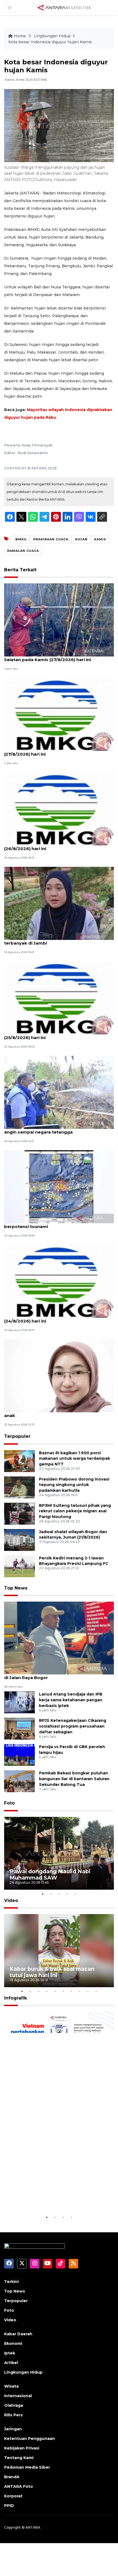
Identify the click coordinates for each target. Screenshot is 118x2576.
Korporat (13, 2496)
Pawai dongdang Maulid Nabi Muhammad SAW (50, 1874)
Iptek (10, 2353)
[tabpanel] (59, 1853)
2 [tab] (51, 1894)
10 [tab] (96, 1991)
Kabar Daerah (18, 2334)
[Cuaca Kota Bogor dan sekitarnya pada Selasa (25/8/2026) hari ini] (59, 998)
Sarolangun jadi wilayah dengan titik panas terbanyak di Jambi (52, 940)
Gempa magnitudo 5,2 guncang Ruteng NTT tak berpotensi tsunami (57, 1224)
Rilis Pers (13, 2415)
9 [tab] (88, 1991)
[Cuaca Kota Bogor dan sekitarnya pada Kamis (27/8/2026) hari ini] (59, 714)
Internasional (18, 2396)
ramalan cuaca (23, 551)
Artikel (11, 2363)
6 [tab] (63, 1991)
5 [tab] (75, 1894)
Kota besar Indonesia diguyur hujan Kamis (50, 42)
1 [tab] (43, 1894)
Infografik (16, 1998)
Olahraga (14, 2405)
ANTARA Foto (19, 2486)
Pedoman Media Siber (27, 2467)
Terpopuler (17, 1436)
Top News (16, 1588)
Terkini (11, 2282)
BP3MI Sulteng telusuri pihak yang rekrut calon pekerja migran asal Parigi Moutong (75, 1511)
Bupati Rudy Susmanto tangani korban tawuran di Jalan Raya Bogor (57, 1675)
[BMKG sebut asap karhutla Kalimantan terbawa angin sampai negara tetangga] (59, 1092)
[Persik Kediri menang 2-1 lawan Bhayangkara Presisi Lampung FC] (19, 1566)
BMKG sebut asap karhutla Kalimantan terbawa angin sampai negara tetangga (57, 1129)
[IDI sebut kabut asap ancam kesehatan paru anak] (59, 1376)
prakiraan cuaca (51, 539)
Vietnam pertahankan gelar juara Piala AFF (55, 2197)
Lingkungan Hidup (52, 36)
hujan (81, 539)
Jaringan (13, 2429)
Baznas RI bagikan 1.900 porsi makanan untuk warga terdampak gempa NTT (75, 1459)
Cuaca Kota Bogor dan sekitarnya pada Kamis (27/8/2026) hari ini (55, 751)
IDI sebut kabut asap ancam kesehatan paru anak (54, 1413)
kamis (100, 539)
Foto (9, 1803)
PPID (9, 2506)
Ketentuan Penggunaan (29, 2439)
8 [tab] (80, 1991)
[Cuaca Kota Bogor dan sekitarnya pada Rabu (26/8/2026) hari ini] (59, 809)
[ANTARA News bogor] (64, 7)
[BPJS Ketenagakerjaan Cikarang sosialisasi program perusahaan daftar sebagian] (19, 1729)
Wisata (11, 2386)
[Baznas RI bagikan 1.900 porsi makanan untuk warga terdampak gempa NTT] (19, 1461)
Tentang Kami (19, 2458)
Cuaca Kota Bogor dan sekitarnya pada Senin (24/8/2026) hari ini (54, 1318)
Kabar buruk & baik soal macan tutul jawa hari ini (52, 1972)
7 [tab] (71, 1991)
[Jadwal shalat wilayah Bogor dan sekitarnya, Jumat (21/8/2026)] (19, 1540)
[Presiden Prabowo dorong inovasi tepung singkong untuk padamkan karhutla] (19, 1487)
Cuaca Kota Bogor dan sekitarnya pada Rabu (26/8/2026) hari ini (54, 846)
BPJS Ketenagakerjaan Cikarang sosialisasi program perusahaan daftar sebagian (73, 1726)
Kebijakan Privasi (22, 2448)
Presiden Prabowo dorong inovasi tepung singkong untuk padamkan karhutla (74, 1485)
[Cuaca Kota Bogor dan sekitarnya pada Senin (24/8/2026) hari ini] (59, 1281)
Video (11, 1901)
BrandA (12, 2477)
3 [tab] (59, 1894)
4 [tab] (67, 1894)
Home (20, 36)
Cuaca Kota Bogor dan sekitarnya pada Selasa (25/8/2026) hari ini (56, 1035)
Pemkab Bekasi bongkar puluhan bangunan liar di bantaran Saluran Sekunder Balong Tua (74, 1779)
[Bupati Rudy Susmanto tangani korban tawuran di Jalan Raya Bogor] (59, 1638)
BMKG (21, 539)
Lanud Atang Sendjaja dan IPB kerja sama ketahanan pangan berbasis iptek (71, 1700)
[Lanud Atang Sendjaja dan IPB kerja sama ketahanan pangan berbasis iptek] (19, 1702)
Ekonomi (13, 2343)
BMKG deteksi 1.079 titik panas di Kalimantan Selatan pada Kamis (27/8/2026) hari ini (54, 657)
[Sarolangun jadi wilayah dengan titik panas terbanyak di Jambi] (59, 903)
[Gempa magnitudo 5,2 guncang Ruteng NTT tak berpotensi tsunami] (59, 1187)
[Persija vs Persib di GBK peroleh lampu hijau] (19, 1755)
